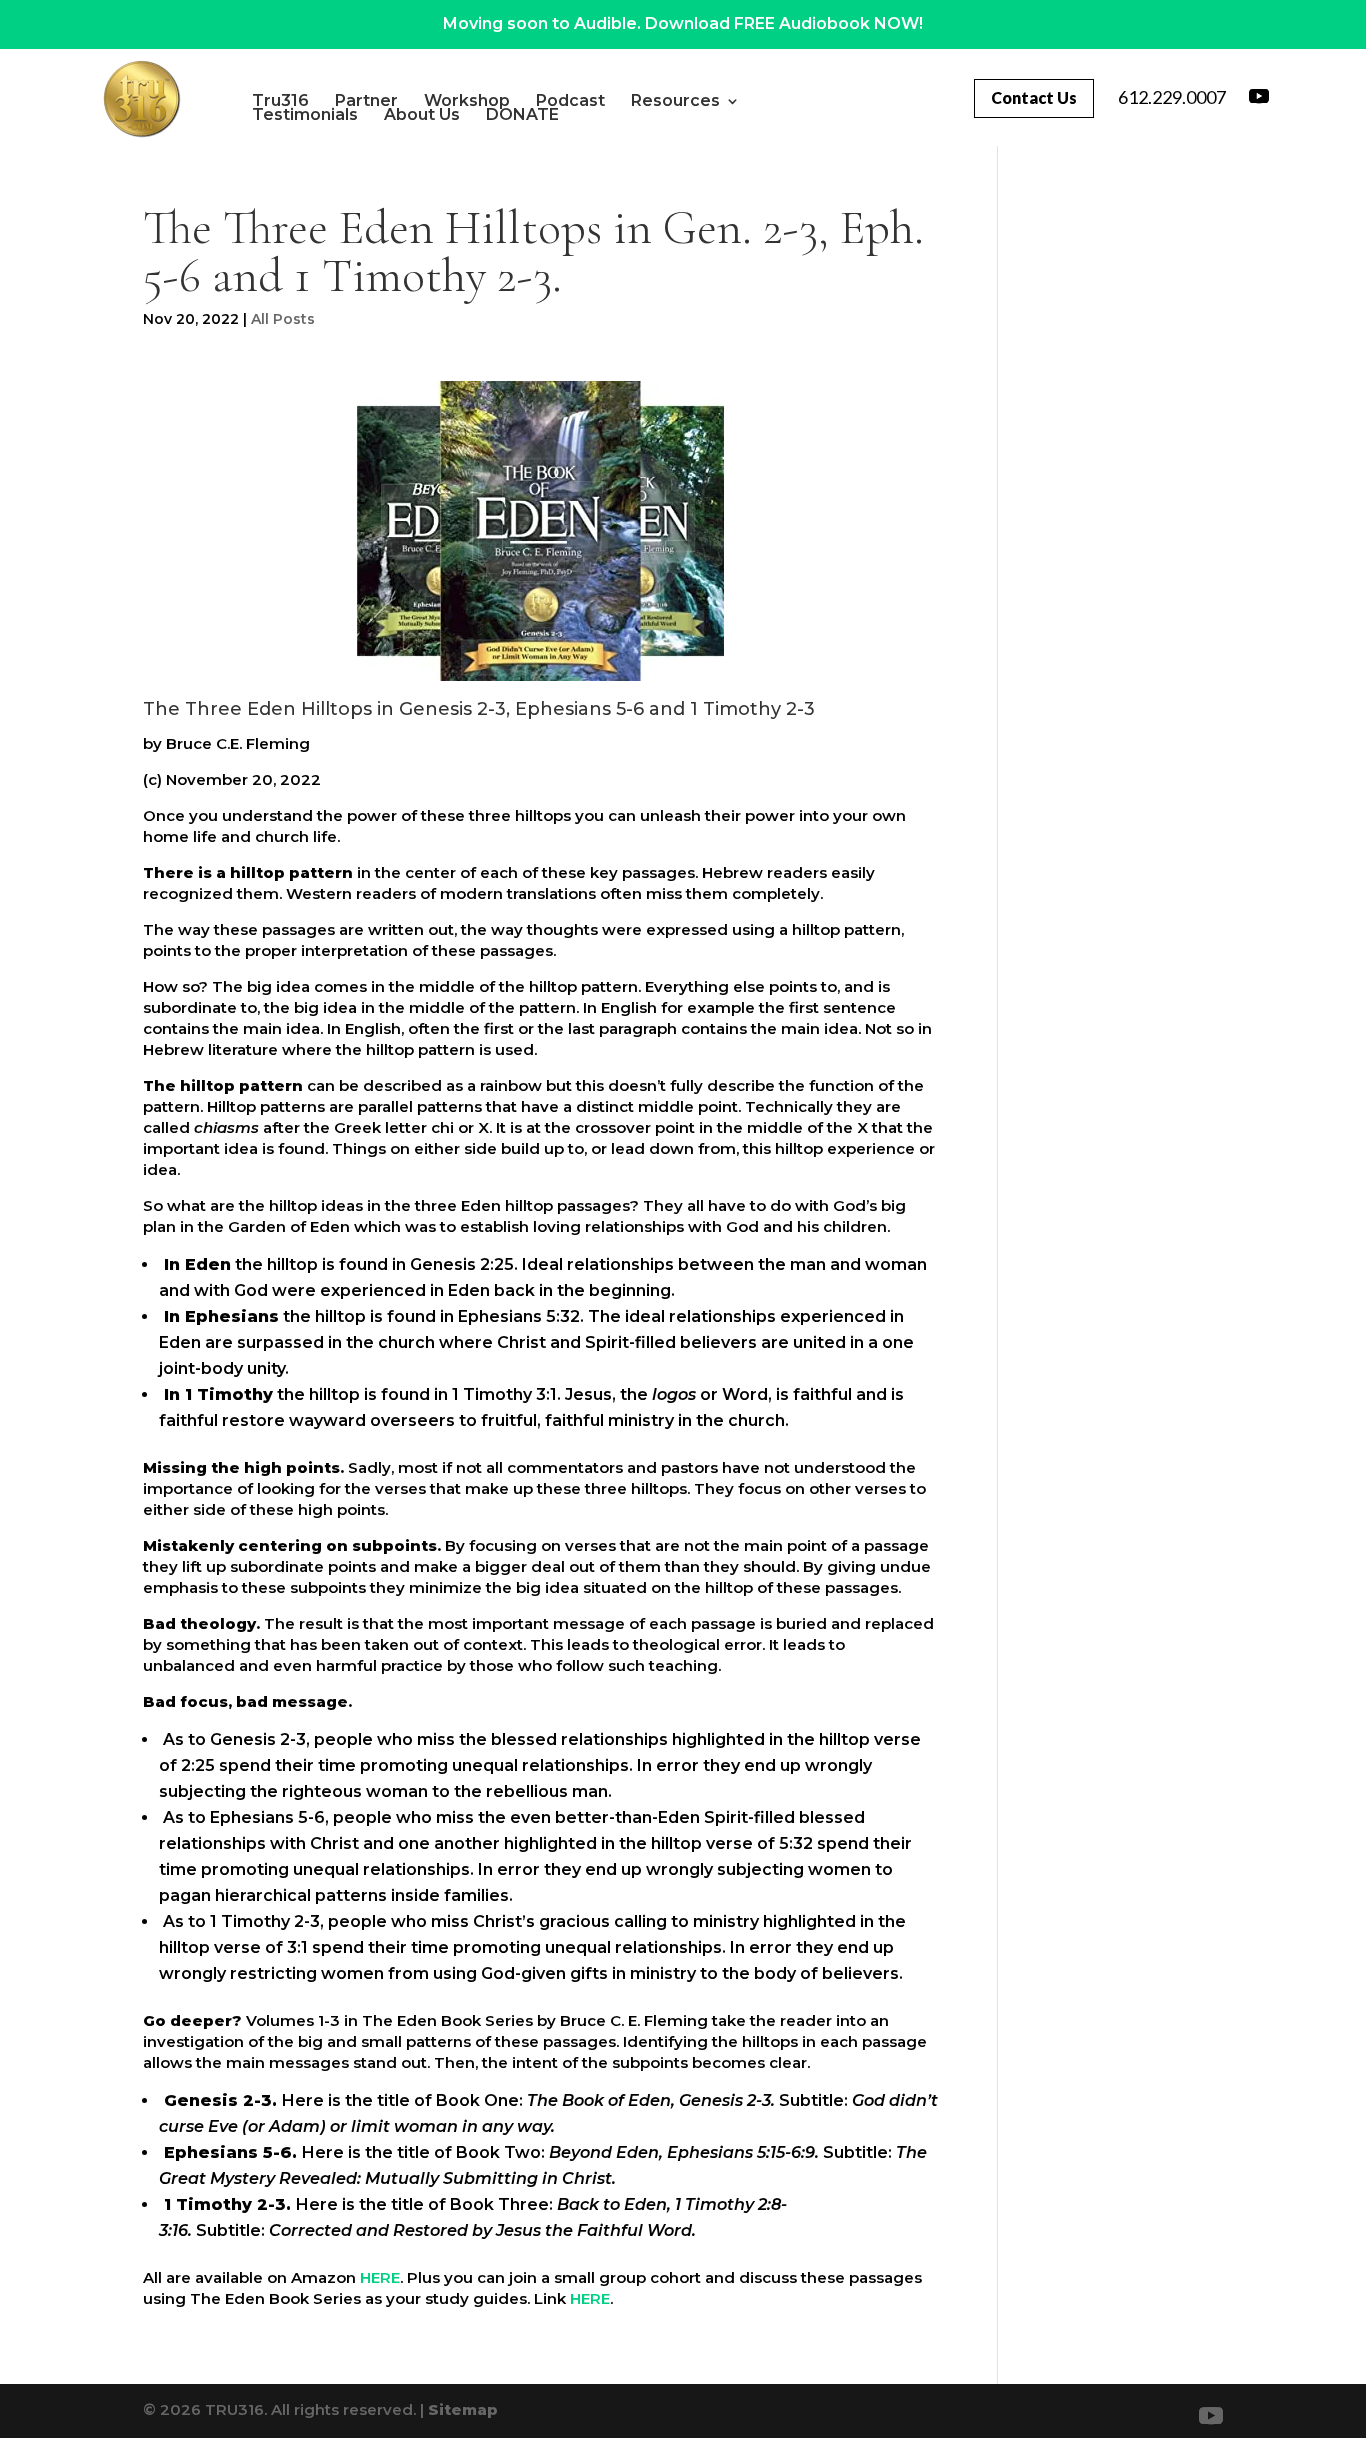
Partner (366, 101)
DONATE (522, 115)
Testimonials (305, 115)
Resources (675, 101)
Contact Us (1034, 97)
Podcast (570, 101)
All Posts (283, 319)
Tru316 (280, 101)
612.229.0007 (1172, 97)
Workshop (467, 101)
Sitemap (463, 2409)
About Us (422, 115)
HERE (380, 2277)
